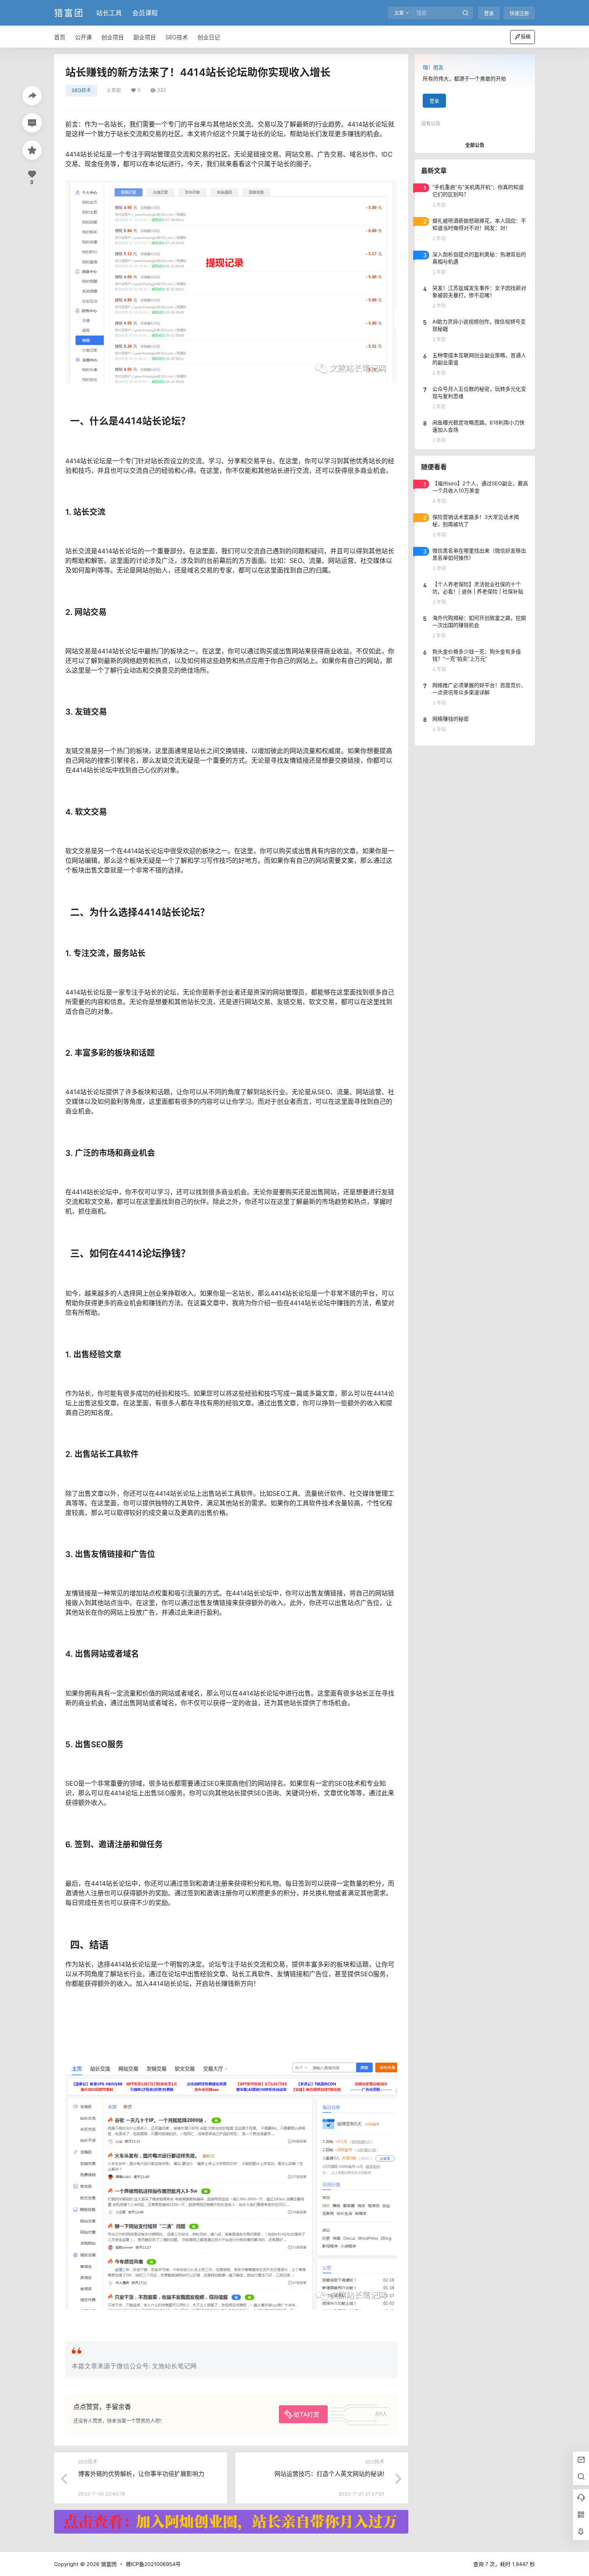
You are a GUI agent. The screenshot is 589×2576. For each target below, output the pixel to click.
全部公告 (475, 145)
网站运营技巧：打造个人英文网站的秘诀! (329, 2474)
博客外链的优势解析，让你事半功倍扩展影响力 (141, 2474)
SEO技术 (81, 90)
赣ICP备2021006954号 (153, 2564)
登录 (489, 13)
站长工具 (109, 13)
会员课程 (145, 13)
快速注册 (519, 13)
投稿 (526, 37)
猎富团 (108, 2564)
